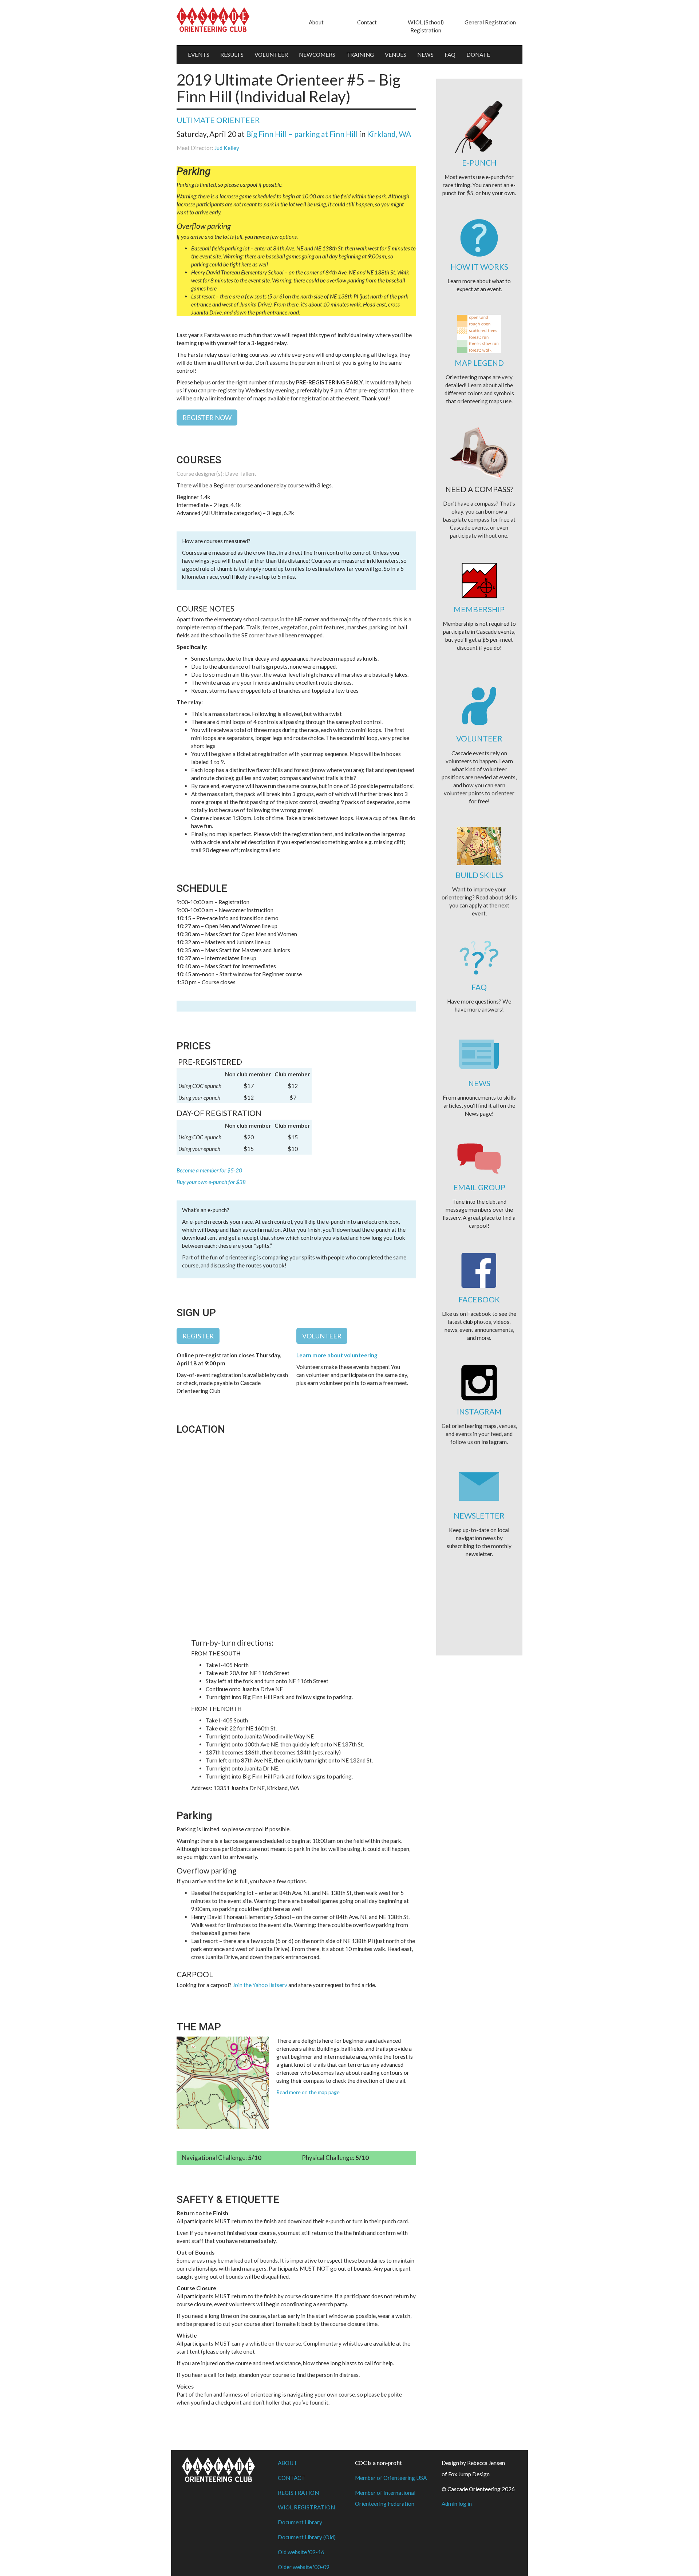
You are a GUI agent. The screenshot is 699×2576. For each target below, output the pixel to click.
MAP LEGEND (479, 363)
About (316, 22)
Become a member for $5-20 (209, 1170)
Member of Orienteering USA (391, 2478)
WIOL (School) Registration (426, 26)
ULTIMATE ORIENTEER (218, 120)
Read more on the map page (308, 2092)
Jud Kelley (227, 148)
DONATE (478, 55)
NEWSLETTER (479, 1515)
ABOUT (288, 2463)
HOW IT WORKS (479, 267)
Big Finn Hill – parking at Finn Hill (302, 134)
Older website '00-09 (304, 2567)
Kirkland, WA (389, 134)
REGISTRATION (298, 2493)
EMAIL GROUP (479, 1187)
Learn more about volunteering (337, 1355)
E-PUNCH (479, 163)
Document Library (300, 2522)
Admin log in (457, 2504)
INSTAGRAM (479, 1411)
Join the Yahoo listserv (260, 1985)
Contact (367, 22)
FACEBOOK (479, 1299)
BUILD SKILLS (479, 875)
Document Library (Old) (307, 2537)
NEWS (425, 55)
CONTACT (291, 2478)
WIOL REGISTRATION (306, 2507)
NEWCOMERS (317, 55)
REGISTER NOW (207, 418)
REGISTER (198, 1336)
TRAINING (360, 55)
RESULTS (232, 55)
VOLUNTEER (271, 55)
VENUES (396, 55)
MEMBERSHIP (479, 609)
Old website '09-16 (301, 2552)
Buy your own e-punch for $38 (211, 1182)
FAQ (450, 55)
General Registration (490, 22)
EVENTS (199, 55)
